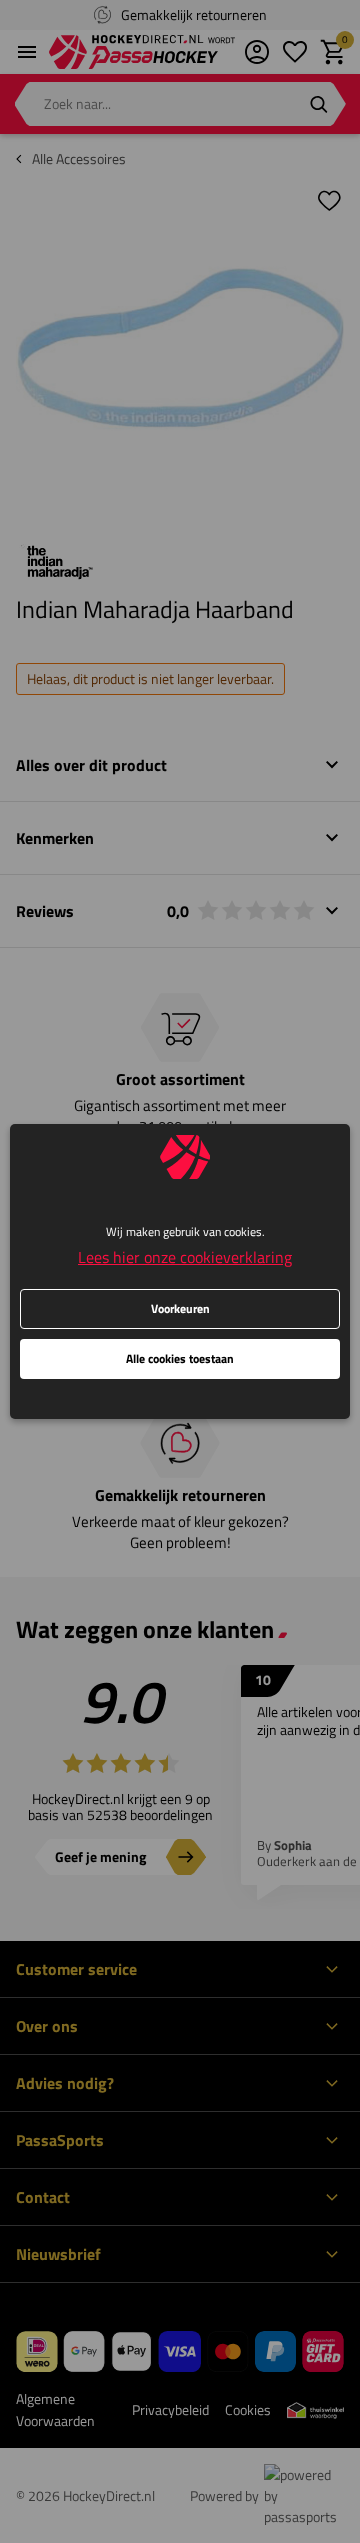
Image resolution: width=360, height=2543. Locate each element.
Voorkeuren (180, 1308)
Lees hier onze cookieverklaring (185, 1257)
